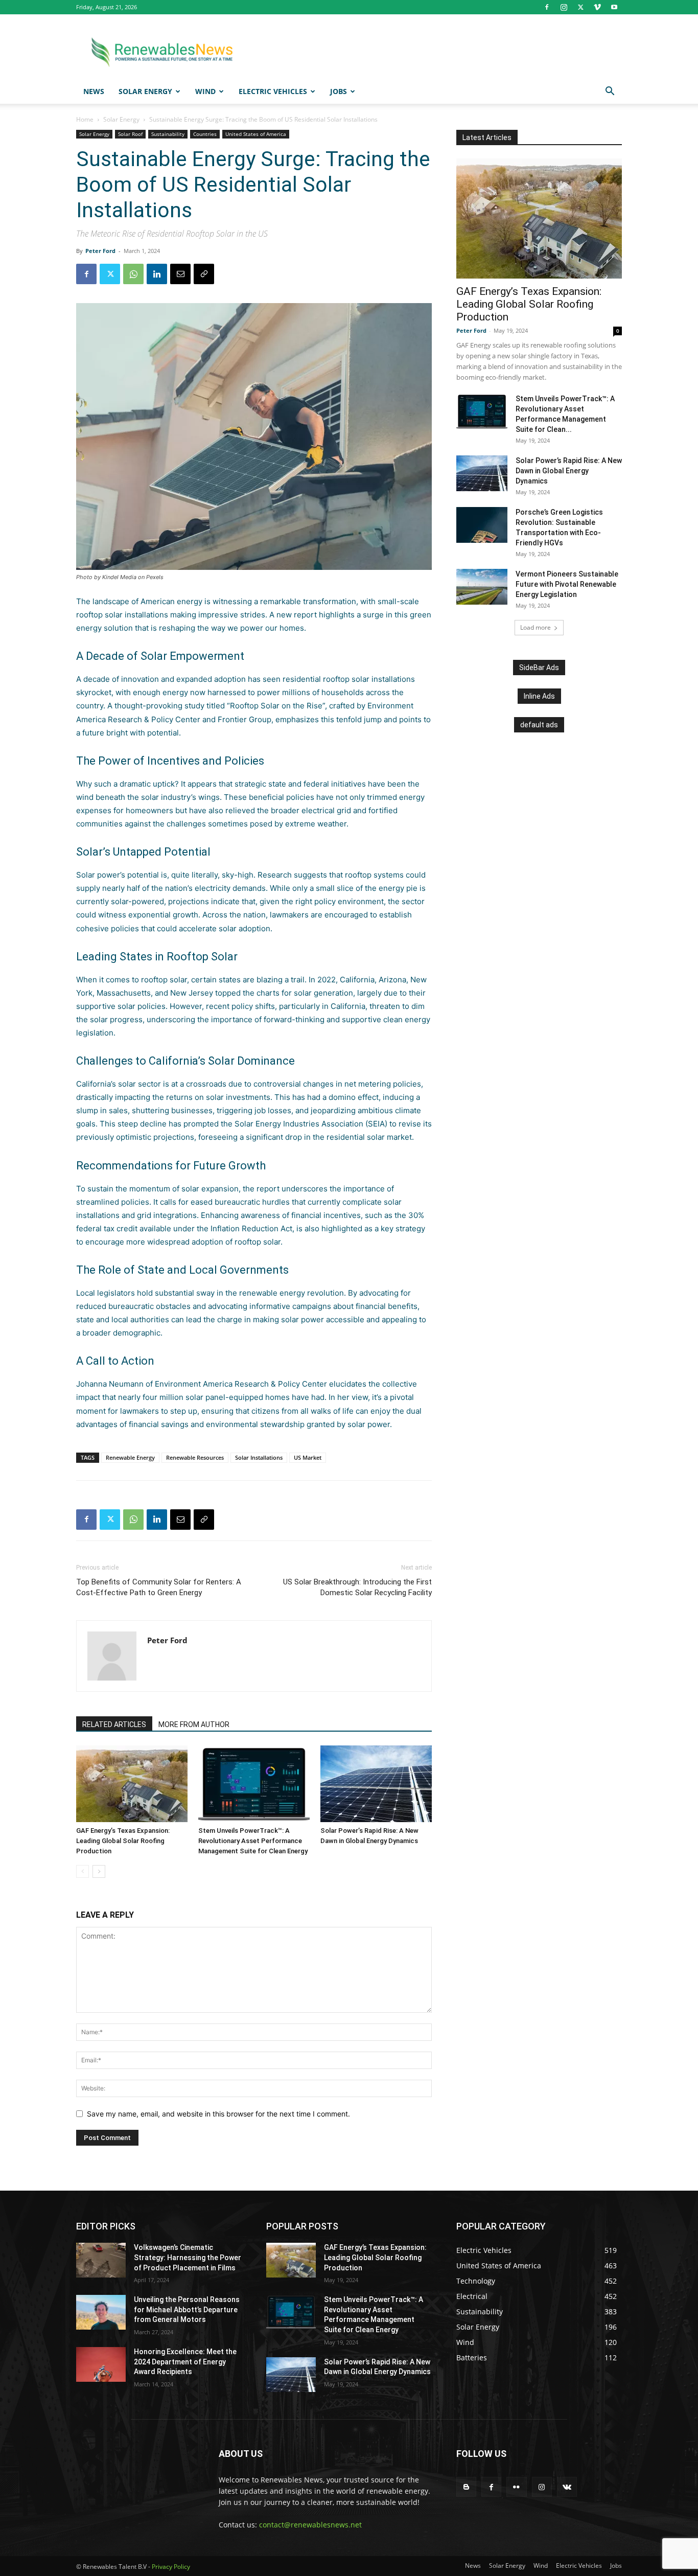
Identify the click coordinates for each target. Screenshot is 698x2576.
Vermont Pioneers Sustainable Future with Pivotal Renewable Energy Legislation (567, 584)
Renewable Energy (130, 1457)
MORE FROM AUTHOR (194, 1724)
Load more (536, 627)
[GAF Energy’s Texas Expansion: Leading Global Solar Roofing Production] (132, 1784)
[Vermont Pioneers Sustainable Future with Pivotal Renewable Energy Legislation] (482, 587)
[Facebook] (547, 7)
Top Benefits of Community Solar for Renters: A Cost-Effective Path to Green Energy (159, 1587)
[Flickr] (516, 2487)
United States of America (256, 134)
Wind (205, 91)
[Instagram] (564, 7)
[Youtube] (614, 7)
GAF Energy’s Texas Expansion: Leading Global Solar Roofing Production (123, 1841)
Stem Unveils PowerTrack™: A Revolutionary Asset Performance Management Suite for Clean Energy (253, 1841)
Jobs (339, 91)
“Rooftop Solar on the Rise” (276, 706)
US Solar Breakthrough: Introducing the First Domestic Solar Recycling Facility (357, 1587)
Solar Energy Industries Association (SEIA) (311, 1124)
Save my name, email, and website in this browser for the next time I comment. (218, 2114)
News (94, 91)
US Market (308, 1457)
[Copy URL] (204, 274)
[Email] (180, 274)
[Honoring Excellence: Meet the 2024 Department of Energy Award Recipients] (101, 2364)
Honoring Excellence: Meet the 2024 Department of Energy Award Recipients (185, 2362)
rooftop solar (258, 1242)
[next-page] (99, 1871)
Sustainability (168, 134)
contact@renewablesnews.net (310, 2525)
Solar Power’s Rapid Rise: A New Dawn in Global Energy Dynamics (569, 471)
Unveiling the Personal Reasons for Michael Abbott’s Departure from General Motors (187, 2309)
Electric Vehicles (273, 91)
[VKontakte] (567, 2487)
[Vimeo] (597, 7)
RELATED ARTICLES (114, 1724)
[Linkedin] (157, 274)
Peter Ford (100, 251)
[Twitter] (580, 7)
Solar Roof (130, 134)
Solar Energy (145, 91)
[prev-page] (83, 1871)
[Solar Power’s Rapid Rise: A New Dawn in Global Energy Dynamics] (376, 1784)
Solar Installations (259, 1457)
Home (85, 119)
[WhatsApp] (133, 274)
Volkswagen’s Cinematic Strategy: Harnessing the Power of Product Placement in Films (188, 2257)
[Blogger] (466, 2487)
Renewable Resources (195, 1457)
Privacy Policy (171, 2567)
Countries (205, 134)
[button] (610, 92)
